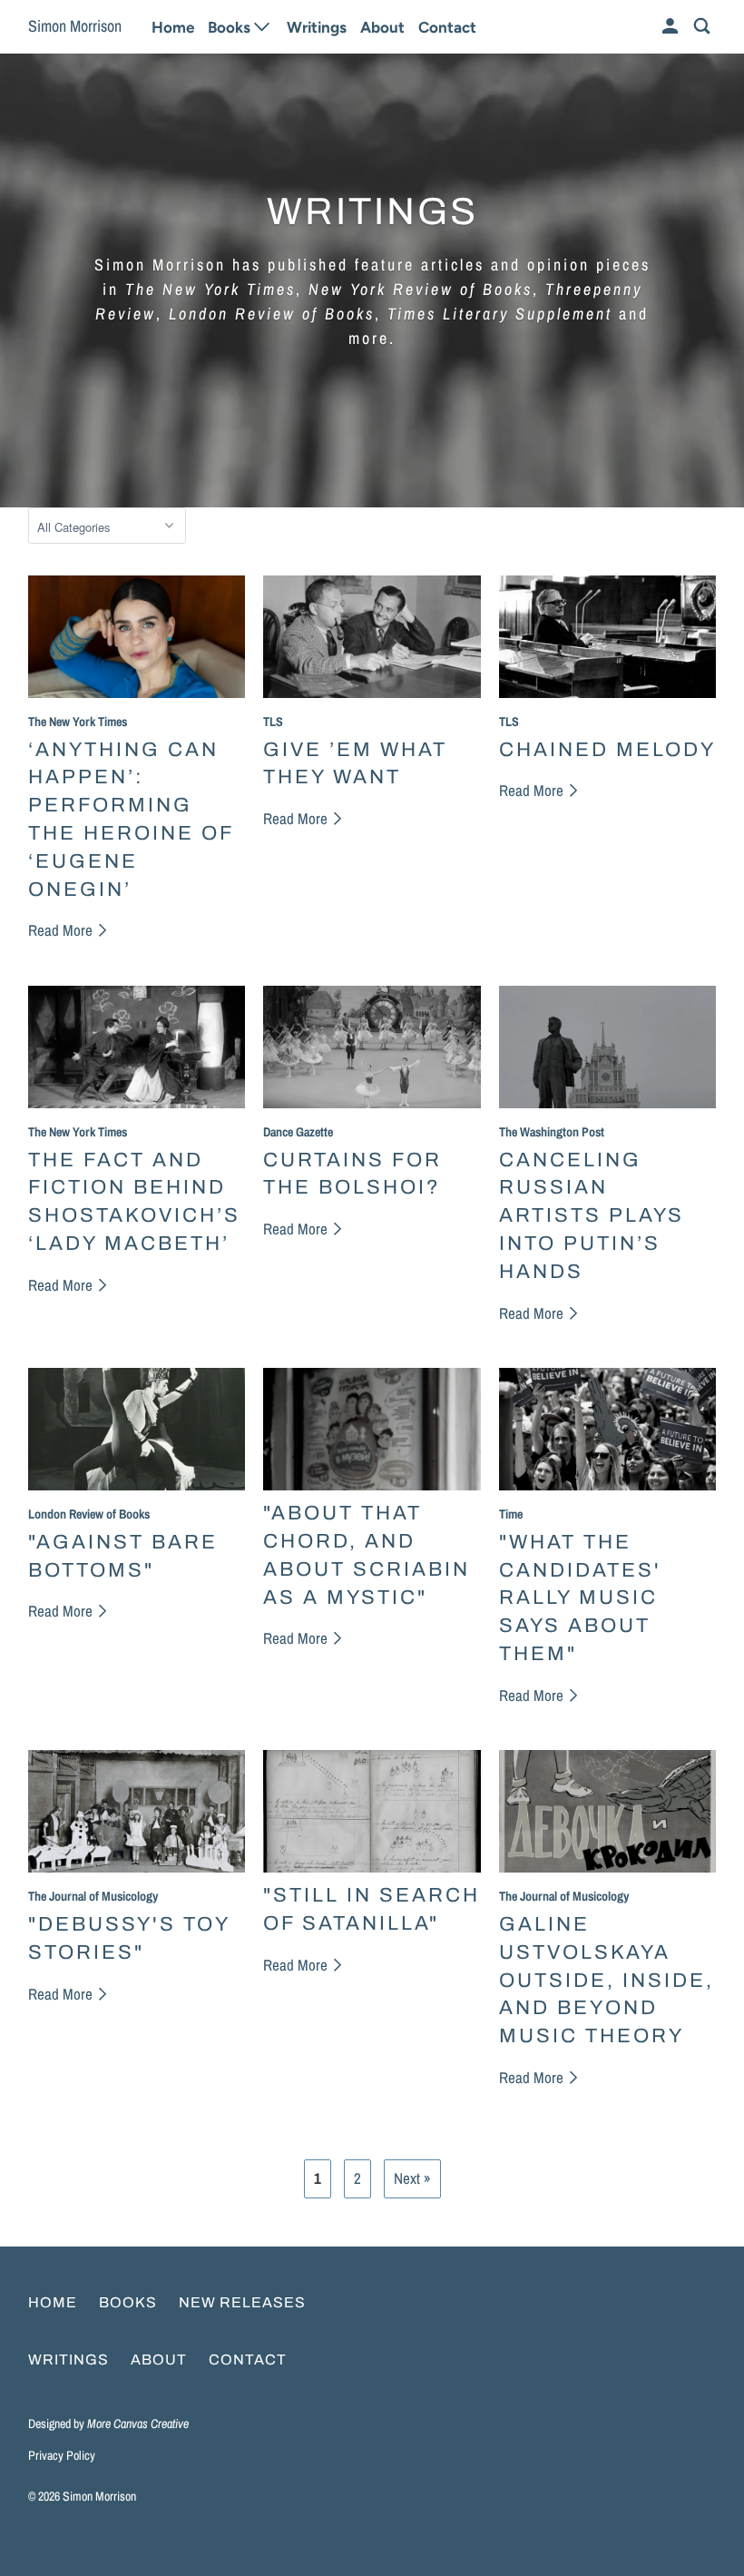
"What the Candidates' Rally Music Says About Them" (580, 1598)
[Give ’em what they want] (372, 637)
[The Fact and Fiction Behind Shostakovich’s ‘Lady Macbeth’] (137, 1047)
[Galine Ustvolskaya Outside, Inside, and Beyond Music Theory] (608, 1811)
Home (173, 27)
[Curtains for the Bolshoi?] (372, 1047)
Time (511, 1514)
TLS (273, 721)
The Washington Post (552, 1131)
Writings (317, 27)
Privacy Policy (62, 2455)
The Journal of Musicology (93, 1896)
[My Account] (671, 27)
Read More (62, 930)
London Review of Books (89, 1514)
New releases (242, 2302)
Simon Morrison (75, 26)
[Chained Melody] (608, 637)
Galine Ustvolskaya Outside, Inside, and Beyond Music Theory (607, 1980)
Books (128, 2302)
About (382, 27)
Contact (447, 27)
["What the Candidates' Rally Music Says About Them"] (608, 1429)
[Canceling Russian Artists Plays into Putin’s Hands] (608, 1047)
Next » (412, 2178)
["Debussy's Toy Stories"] (137, 1811)
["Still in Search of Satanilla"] (372, 1811)
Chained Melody (607, 750)
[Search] (703, 27)
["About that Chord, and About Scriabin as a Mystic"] (372, 1429)
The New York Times (78, 721)
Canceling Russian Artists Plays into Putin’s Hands (592, 1216)
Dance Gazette (298, 1131)
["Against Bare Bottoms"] (137, 1429)
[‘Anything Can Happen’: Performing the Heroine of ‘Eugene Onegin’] (137, 637)
